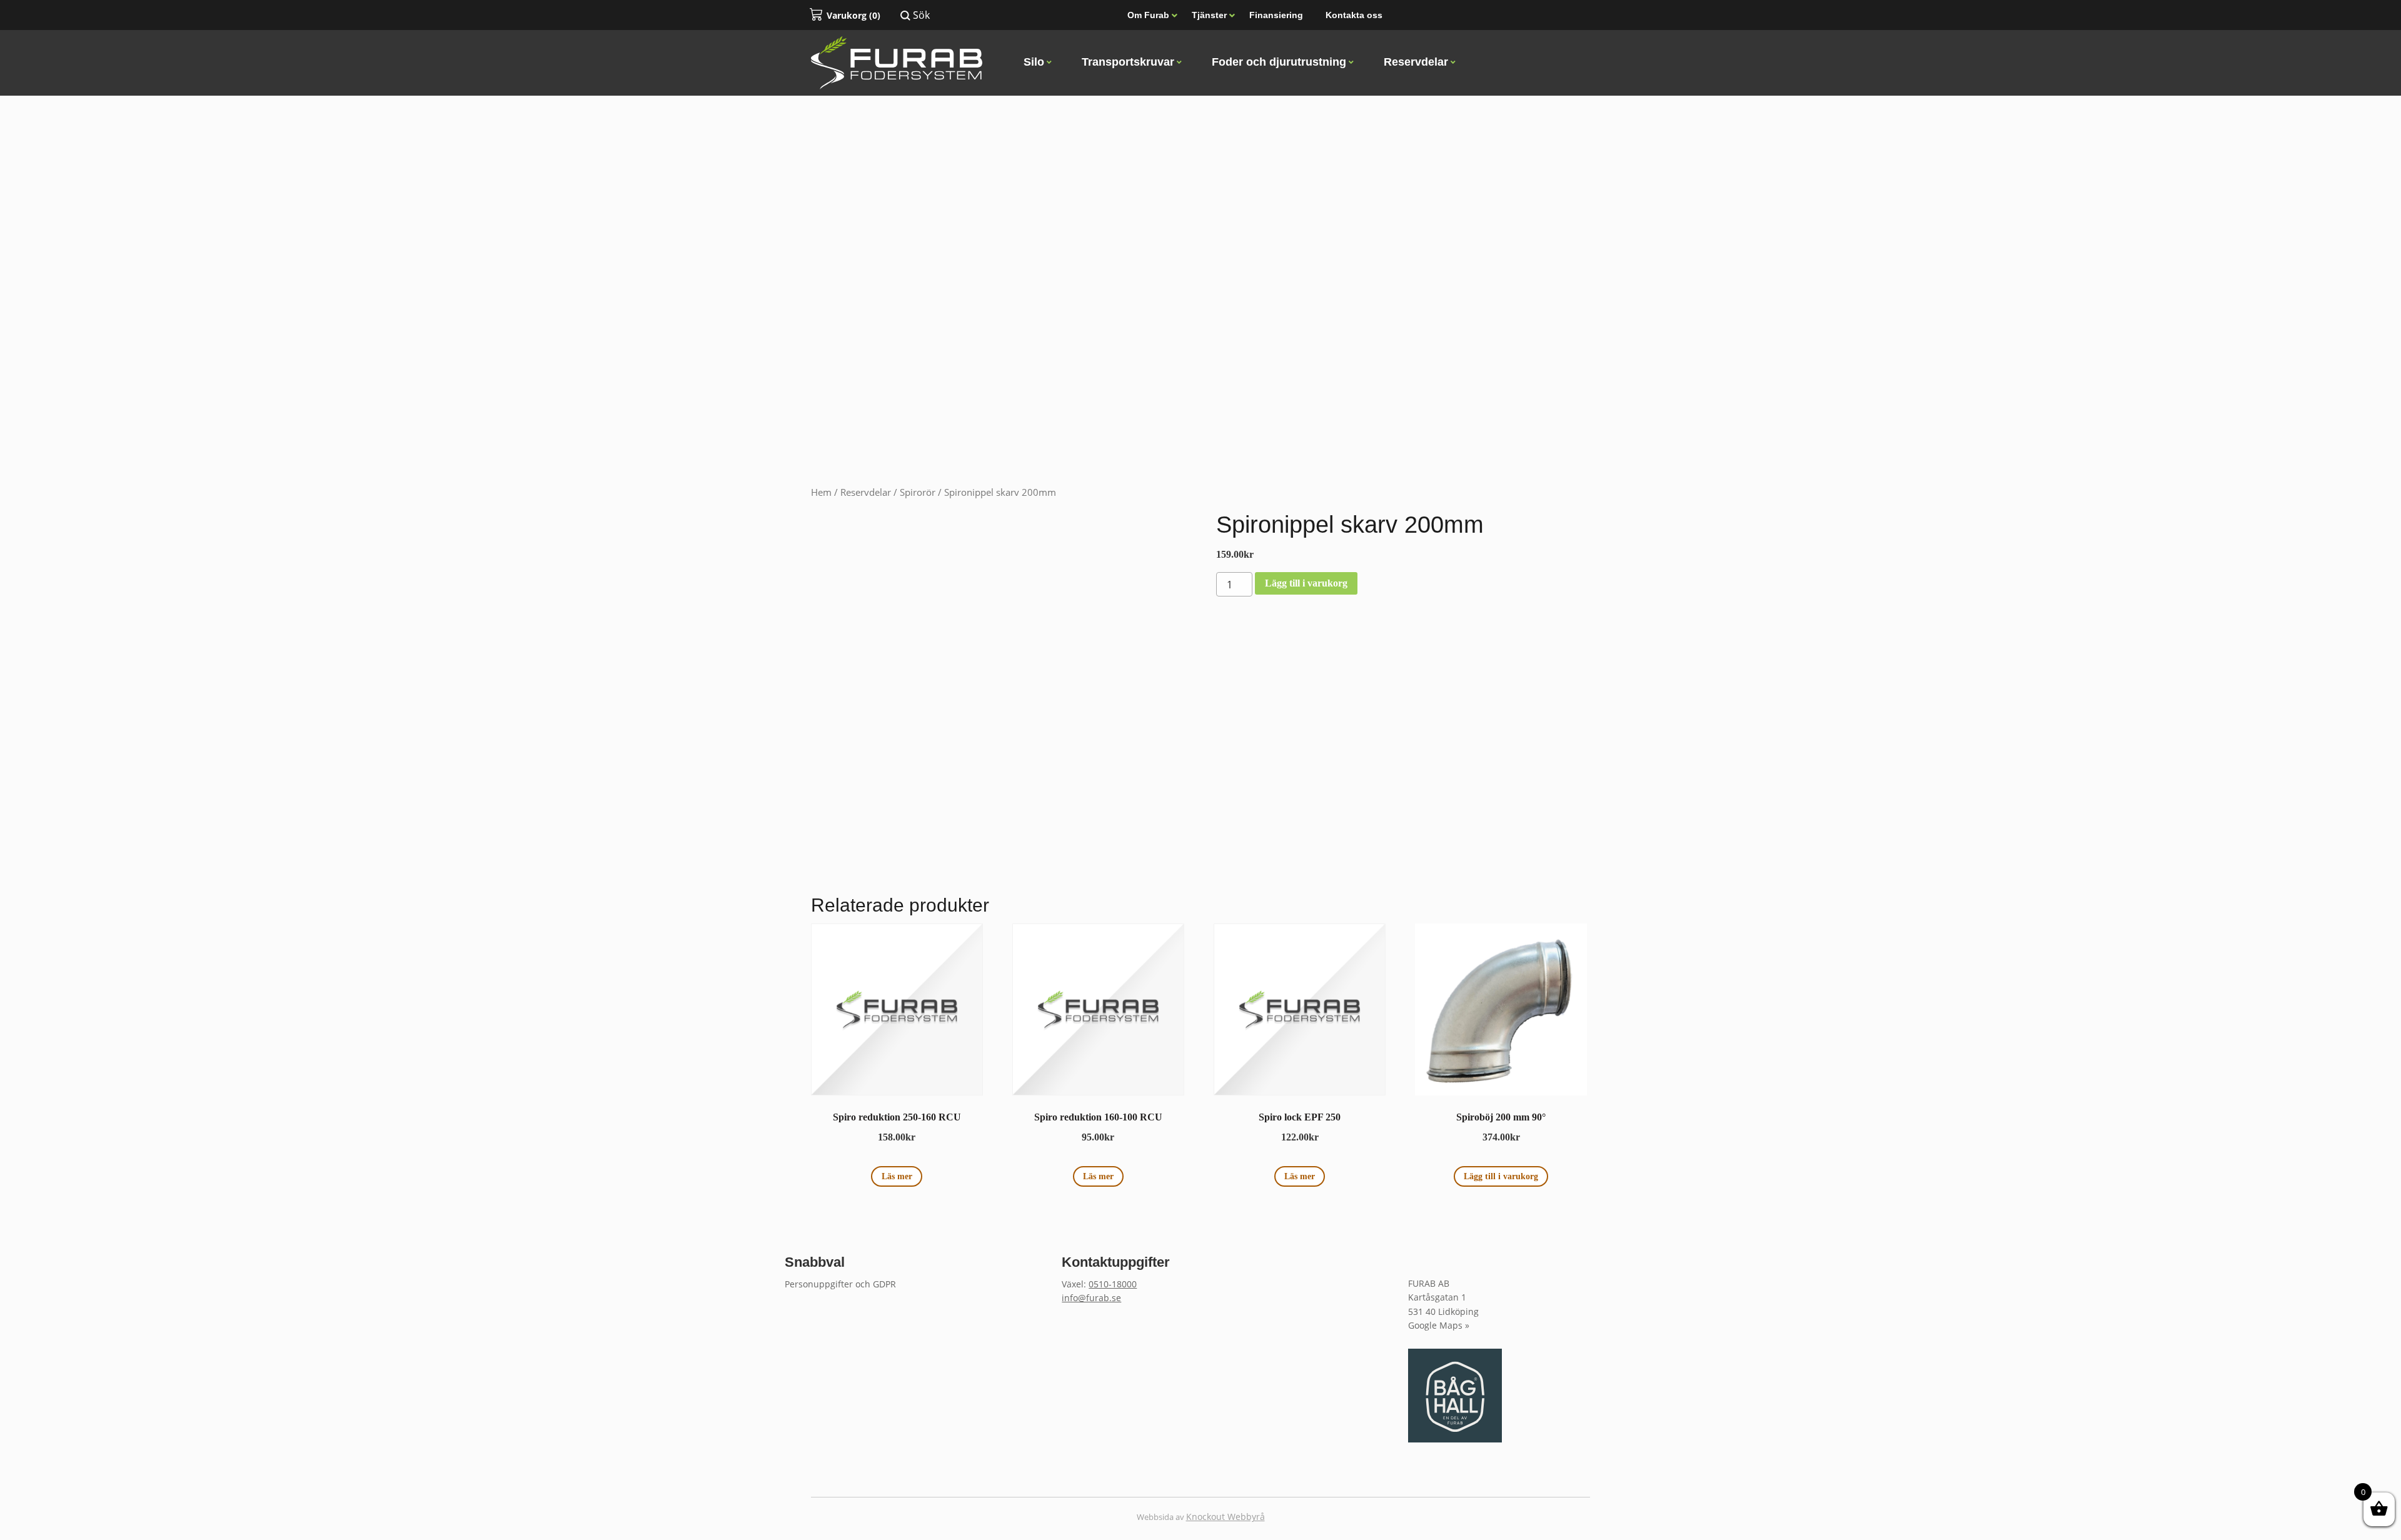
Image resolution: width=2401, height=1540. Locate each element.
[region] (1200, 244)
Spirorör (918, 492)
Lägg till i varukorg (1306, 583)
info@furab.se (1091, 1298)
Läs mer (897, 1176)
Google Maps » (1439, 1325)
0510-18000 (1113, 1284)
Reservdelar (866, 492)
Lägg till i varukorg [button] (1501, 1176)
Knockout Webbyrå (1226, 1517)
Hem (821, 492)
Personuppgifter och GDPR (840, 1284)
